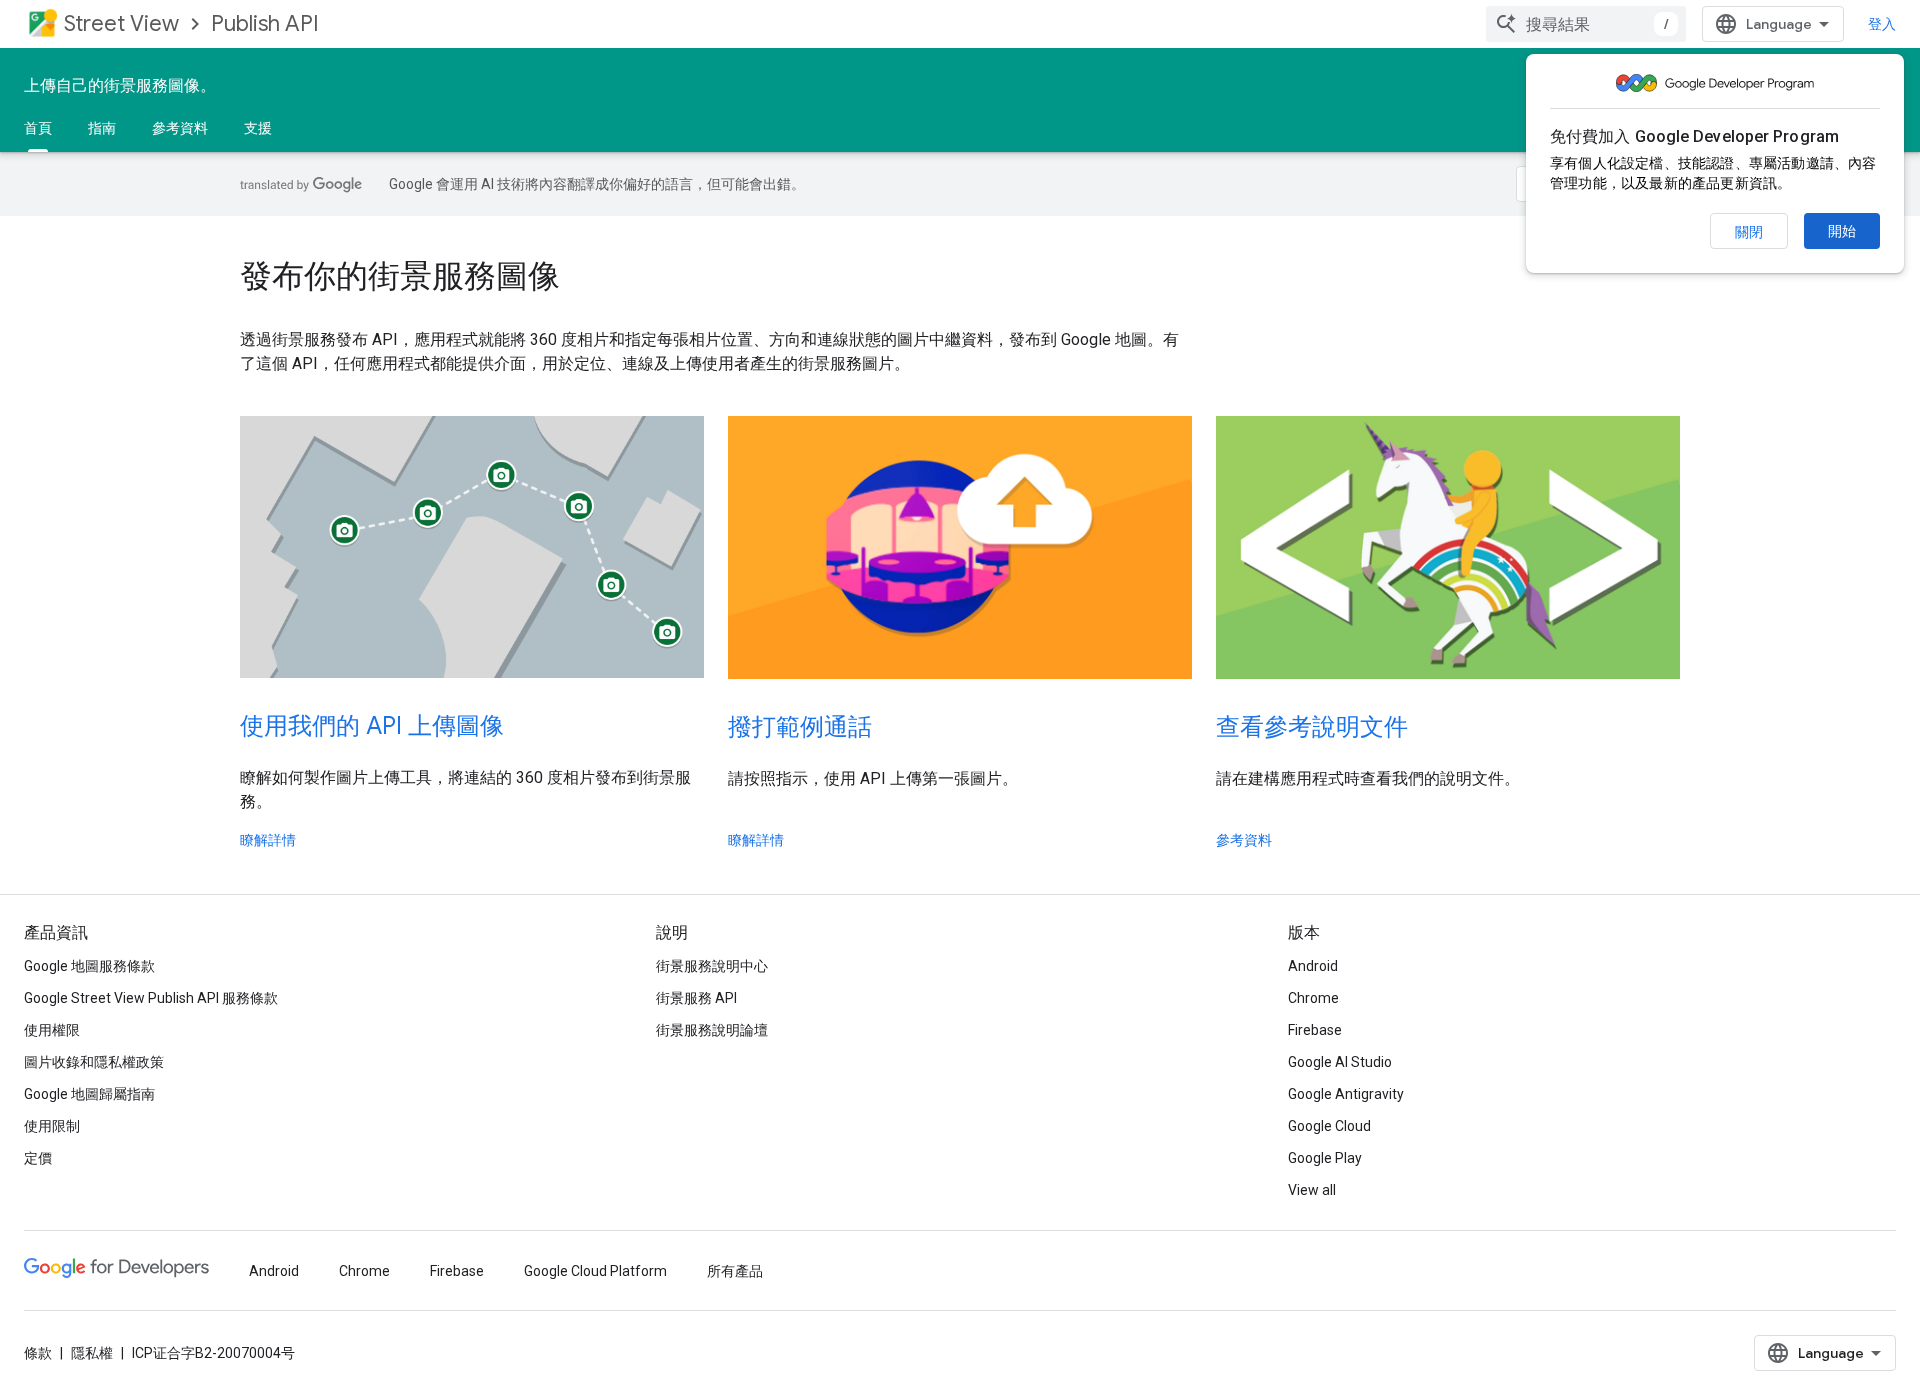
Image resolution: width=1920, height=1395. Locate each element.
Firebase (1315, 1030)
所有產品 (735, 1271)
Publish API (265, 23)
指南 (102, 128)
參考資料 (180, 128)
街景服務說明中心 (712, 966)
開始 (1842, 231)
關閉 (1749, 232)
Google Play (1325, 1158)
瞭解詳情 (268, 840)
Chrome (1313, 998)
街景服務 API (696, 998)
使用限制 (52, 1126)
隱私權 (92, 1353)
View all (1312, 1190)
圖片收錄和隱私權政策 (94, 1062)
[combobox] (1586, 24)
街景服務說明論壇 (712, 1030)
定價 (38, 1158)
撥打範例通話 (800, 727)
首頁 (38, 128)
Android (1313, 966)
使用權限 (52, 1030)
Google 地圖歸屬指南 (89, 1094)
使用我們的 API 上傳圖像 (372, 726)
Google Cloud (1329, 1126)
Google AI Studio (1340, 1062)
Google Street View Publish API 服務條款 (151, 998)
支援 (258, 128)
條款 (38, 1353)
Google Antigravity (1346, 1094)
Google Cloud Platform (595, 1271)
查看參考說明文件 (1312, 727)
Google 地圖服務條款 (89, 966)
